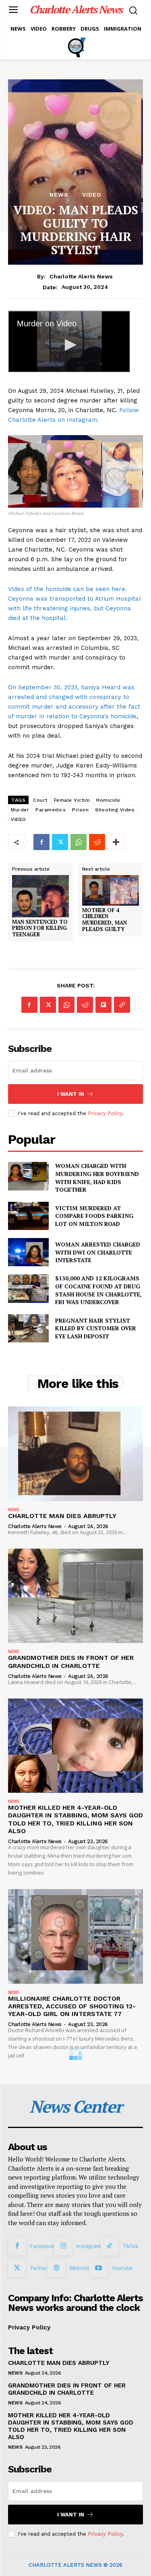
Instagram (88, 2246)
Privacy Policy (105, 1113)
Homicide (108, 800)
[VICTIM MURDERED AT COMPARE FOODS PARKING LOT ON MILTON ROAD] (28, 1216)
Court (40, 800)
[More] (116, 842)
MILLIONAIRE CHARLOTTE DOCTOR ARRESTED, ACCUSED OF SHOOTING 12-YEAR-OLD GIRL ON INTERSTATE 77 (72, 2006)
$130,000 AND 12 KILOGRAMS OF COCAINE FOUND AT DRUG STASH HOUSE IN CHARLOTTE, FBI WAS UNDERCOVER (98, 1290)
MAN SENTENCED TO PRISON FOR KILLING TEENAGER (40, 928)
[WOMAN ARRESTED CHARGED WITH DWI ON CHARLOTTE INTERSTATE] (28, 1252)
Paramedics (51, 810)
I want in (71, 1094)
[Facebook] (41, 842)
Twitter (39, 2268)
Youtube (122, 2268)
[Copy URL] (122, 1005)
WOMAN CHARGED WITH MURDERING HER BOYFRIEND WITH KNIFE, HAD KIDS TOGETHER (97, 1178)
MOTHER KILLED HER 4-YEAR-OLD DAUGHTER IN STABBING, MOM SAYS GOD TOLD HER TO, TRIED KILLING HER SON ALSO (75, 1819)
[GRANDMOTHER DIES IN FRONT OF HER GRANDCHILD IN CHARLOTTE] (75, 1596)
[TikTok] (110, 2246)
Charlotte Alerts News (81, 276)
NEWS (59, 195)
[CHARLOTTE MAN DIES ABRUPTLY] (75, 1454)
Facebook (42, 2246)
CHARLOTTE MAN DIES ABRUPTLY (62, 1516)
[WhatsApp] (79, 842)
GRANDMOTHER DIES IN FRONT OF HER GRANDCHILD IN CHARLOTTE (71, 1661)
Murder (20, 810)
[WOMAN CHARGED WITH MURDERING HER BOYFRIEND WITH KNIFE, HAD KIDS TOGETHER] (28, 1176)
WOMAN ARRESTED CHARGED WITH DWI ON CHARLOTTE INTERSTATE (98, 1252)
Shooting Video (115, 810)
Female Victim (72, 800)
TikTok (131, 2246)
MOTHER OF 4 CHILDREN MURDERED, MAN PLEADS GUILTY (104, 920)
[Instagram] (63, 2246)
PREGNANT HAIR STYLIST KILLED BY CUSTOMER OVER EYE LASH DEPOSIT (96, 1328)
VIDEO (92, 195)
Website (79, 2268)
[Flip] (103, 1005)
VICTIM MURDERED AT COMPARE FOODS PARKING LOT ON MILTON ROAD (94, 1216)
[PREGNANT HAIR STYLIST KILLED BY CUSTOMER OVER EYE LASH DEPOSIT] (28, 1328)
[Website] (56, 2268)
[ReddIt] (97, 842)
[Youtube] (98, 2268)
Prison (80, 810)
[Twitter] (60, 842)
